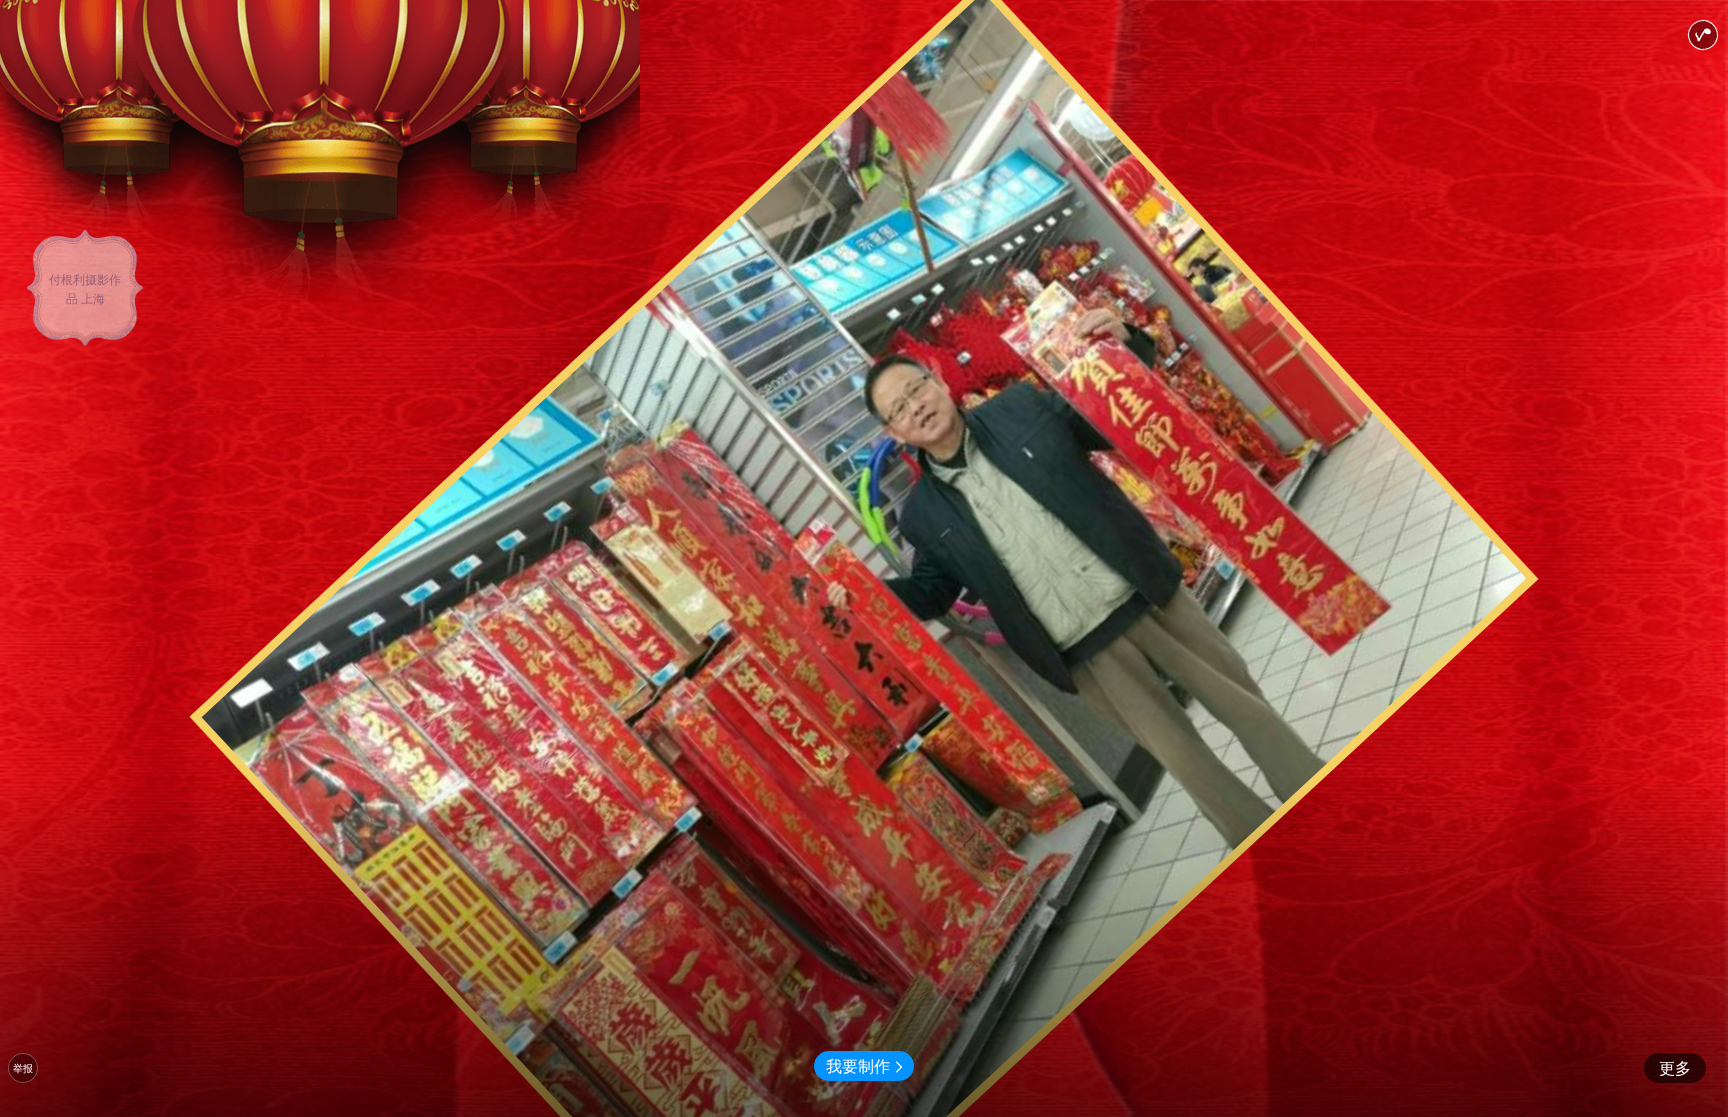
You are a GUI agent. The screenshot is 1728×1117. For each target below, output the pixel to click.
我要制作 (858, 1065)
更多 (1675, 1067)
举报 (23, 1068)
